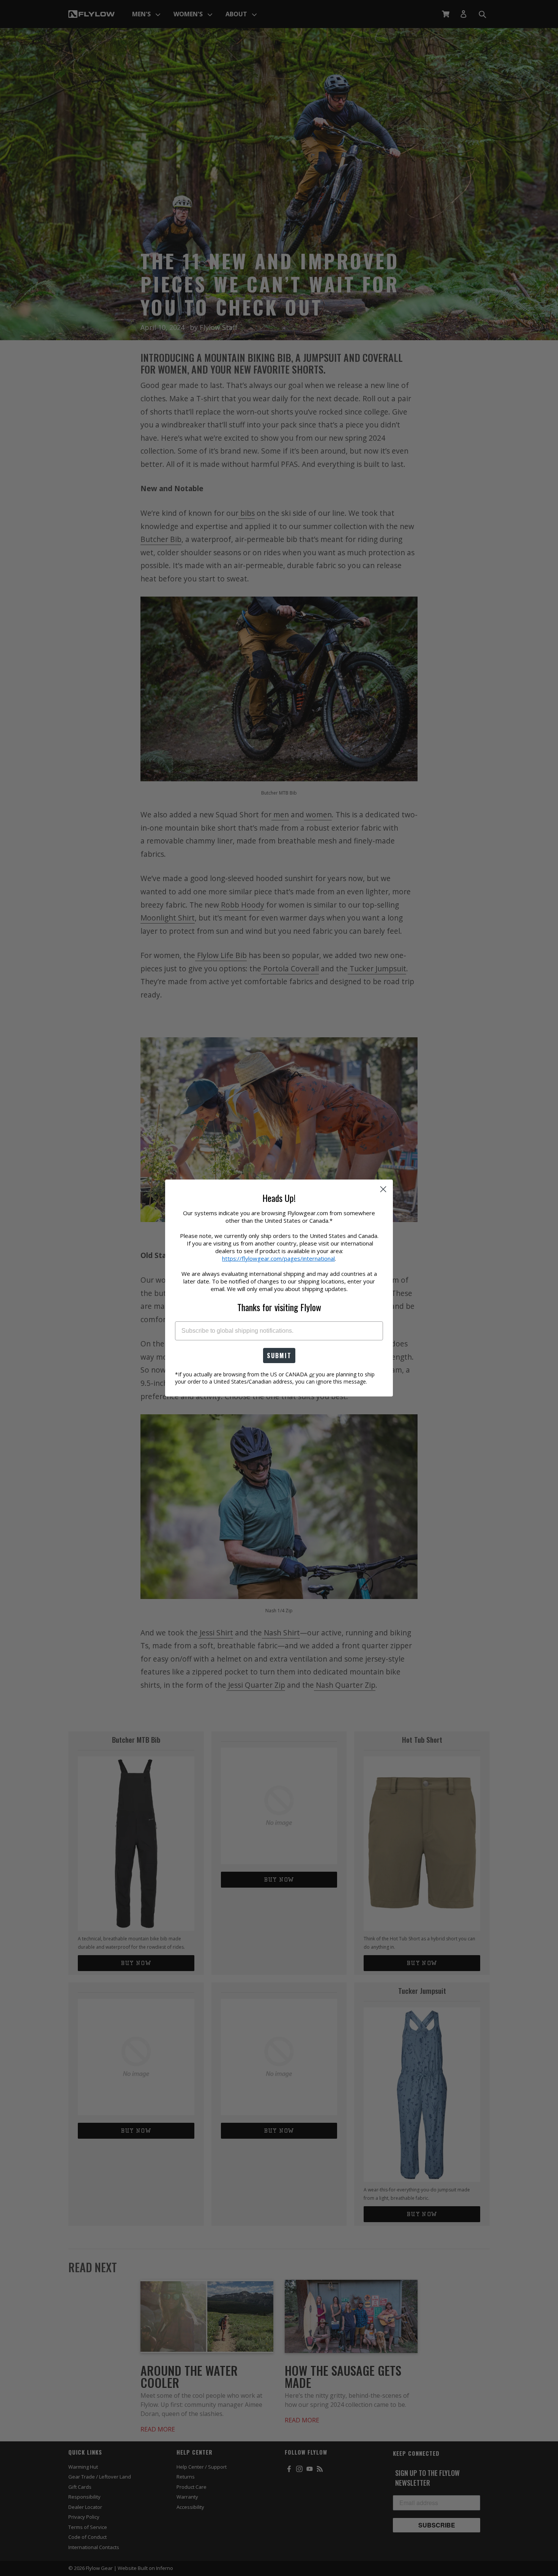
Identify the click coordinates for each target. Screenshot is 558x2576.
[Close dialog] (383, 1189)
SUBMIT (279, 1356)
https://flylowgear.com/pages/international (278, 1258)
